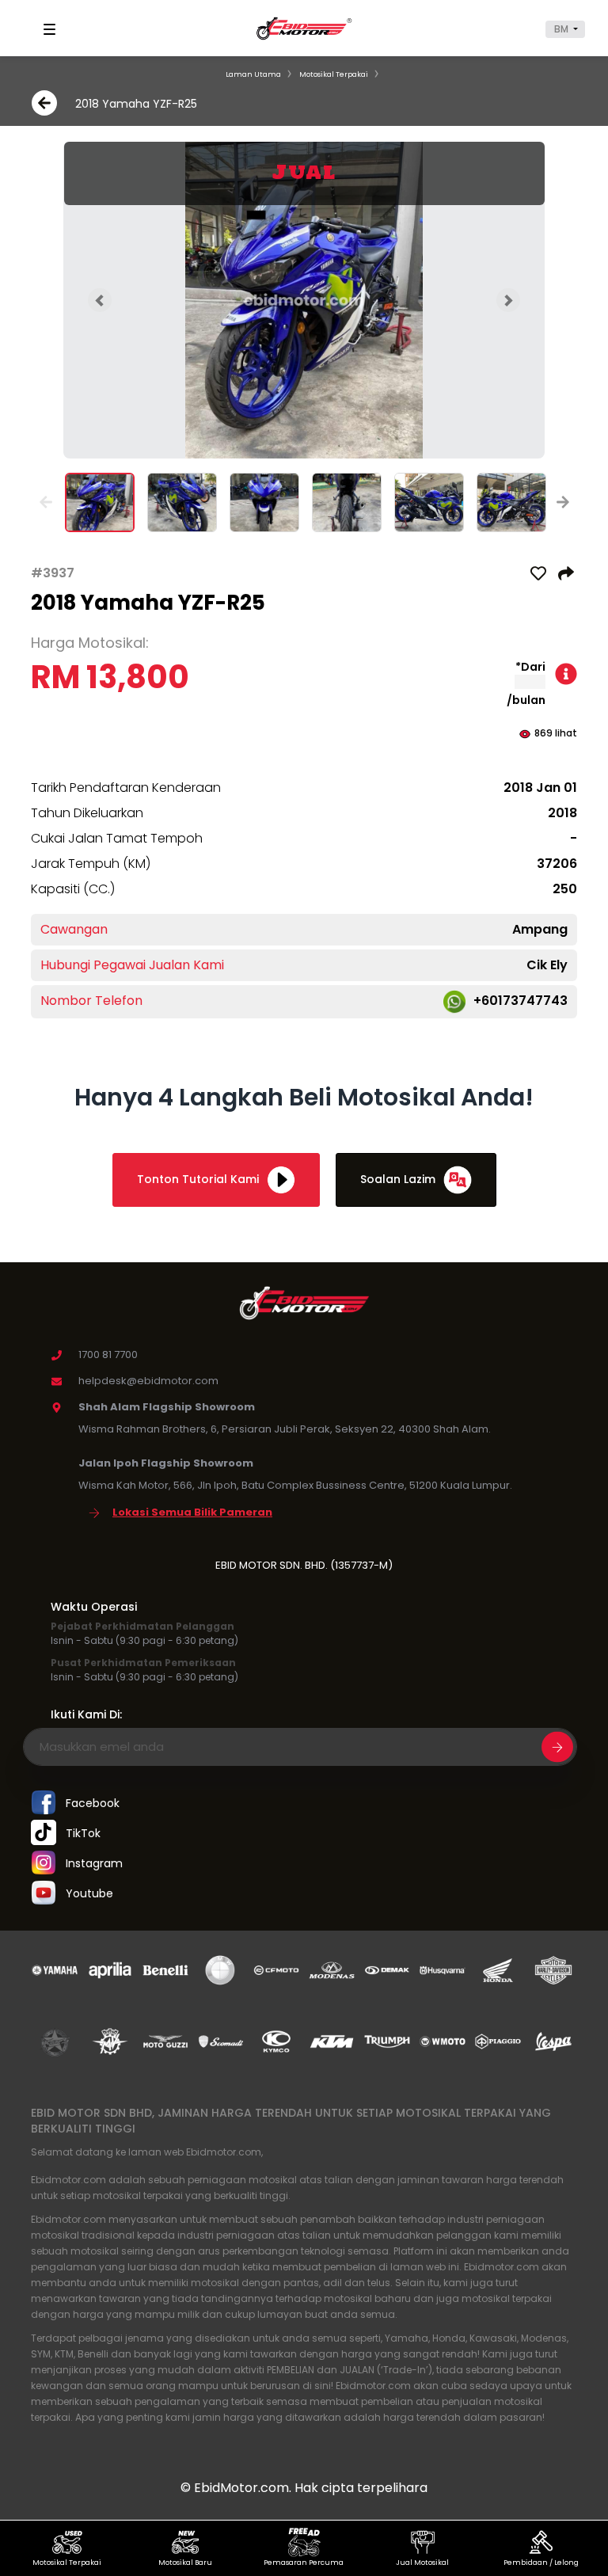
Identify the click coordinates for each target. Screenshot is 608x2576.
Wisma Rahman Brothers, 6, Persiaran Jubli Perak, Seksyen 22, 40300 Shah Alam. (285, 1429)
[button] (565, 29)
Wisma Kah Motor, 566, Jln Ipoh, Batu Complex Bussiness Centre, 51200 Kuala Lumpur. (295, 1485)
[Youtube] (44, 1894)
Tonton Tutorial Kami (199, 1179)
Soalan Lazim (399, 1179)
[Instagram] (44, 1864)
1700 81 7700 (108, 1355)
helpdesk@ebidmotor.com (148, 1381)
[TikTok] (44, 1834)
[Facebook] (44, 1804)
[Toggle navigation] (52, 29)
